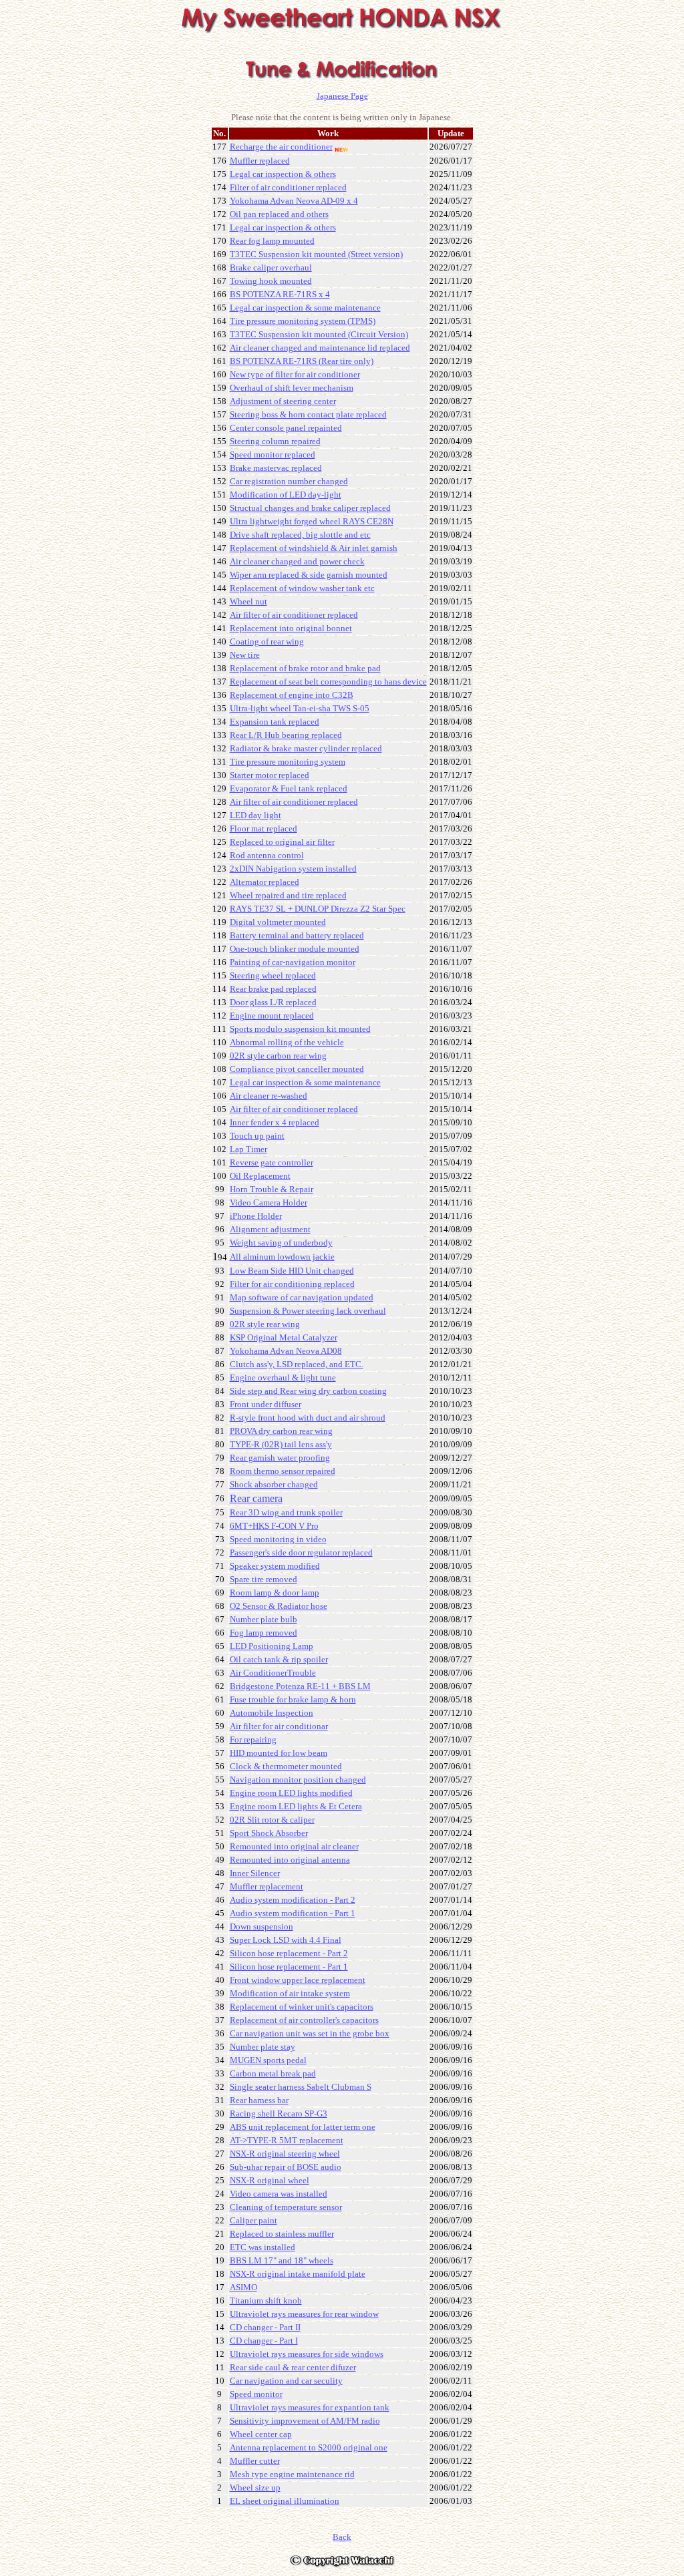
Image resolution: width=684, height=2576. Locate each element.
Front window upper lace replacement (298, 1980)
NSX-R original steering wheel (285, 2154)
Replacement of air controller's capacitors (304, 2020)
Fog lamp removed (264, 1633)
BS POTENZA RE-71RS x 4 (280, 294)
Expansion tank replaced (275, 722)
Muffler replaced (260, 161)
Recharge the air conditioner (281, 147)
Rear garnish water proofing (280, 1458)
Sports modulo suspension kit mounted (300, 1029)
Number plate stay (263, 2047)
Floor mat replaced (264, 829)
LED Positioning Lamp (272, 1646)
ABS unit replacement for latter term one (303, 2127)
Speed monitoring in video (278, 1539)
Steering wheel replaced (273, 975)
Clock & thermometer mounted (286, 1766)
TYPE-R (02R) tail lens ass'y (281, 1444)
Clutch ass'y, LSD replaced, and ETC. (297, 1364)
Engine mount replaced (272, 1016)
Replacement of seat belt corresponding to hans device (328, 682)
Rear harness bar (259, 2100)
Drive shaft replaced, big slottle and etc (300, 535)
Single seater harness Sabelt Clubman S (301, 2087)
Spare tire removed (264, 1579)
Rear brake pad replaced (273, 989)
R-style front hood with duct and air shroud (308, 1418)
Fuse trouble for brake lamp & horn (293, 1699)
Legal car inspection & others (283, 174)
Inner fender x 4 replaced (275, 1122)
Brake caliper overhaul (271, 267)
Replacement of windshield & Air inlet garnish (314, 548)
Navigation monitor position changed (298, 1780)
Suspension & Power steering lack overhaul (308, 1311)
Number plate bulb (264, 1619)
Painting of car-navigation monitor (293, 962)
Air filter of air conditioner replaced (294, 802)
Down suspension (262, 1926)
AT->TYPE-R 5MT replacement (287, 2140)
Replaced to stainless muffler (282, 2234)
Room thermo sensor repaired (283, 1471)
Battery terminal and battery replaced (297, 935)
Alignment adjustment (270, 1229)
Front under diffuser (266, 1404)
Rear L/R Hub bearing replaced (286, 735)
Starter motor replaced (270, 775)
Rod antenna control (267, 855)
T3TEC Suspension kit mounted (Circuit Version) (319, 334)
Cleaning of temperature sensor (286, 2207)
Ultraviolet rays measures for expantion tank (310, 2407)
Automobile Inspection (272, 1713)
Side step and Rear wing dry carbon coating (308, 1391)
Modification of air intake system (290, 1993)
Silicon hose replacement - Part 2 (289, 1953)
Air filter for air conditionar (279, 1726)
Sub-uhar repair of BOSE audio (286, 2167)
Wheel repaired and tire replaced (288, 895)
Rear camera (256, 1498)
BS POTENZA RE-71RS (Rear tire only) (302, 361)
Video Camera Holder (269, 1203)
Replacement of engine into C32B (292, 695)
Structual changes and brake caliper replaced (310, 508)
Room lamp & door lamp (275, 1593)
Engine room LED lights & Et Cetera (296, 1806)
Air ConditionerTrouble (273, 1673)
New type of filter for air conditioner (295, 374)
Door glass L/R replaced (273, 1002)
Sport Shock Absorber (269, 1833)
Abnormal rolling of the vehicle (287, 1042)
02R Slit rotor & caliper (272, 1820)
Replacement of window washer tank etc (302, 588)
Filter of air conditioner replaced (288, 187)
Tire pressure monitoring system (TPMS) (303, 321)
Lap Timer (248, 1149)
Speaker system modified (275, 1566)
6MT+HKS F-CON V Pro (274, 1526)
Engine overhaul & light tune (283, 1377)
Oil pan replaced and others (279, 214)
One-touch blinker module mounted (295, 949)
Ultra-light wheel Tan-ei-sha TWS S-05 (300, 708)
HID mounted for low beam (279, 1753)
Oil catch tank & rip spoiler (279, 1659)
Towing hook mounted (271, 281)
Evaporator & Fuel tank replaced (289, 788)
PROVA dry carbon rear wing (281, 1431)
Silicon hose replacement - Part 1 (289, 1967)
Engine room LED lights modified (291, 1793)
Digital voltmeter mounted (278, 922)
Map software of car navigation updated (302, 1297)
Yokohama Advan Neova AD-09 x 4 (294, 201)
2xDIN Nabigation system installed (293, 869)
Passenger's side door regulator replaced (301, 1552)
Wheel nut (248, 601)
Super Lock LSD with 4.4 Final (286, 1940)
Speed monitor (256, 2394)
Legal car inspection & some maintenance (305, 308)
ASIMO (243, 2287)
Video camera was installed (279, 2194)
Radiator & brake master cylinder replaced (306, 748)
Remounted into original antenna (290, 1860)
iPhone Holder (256, 1216)
